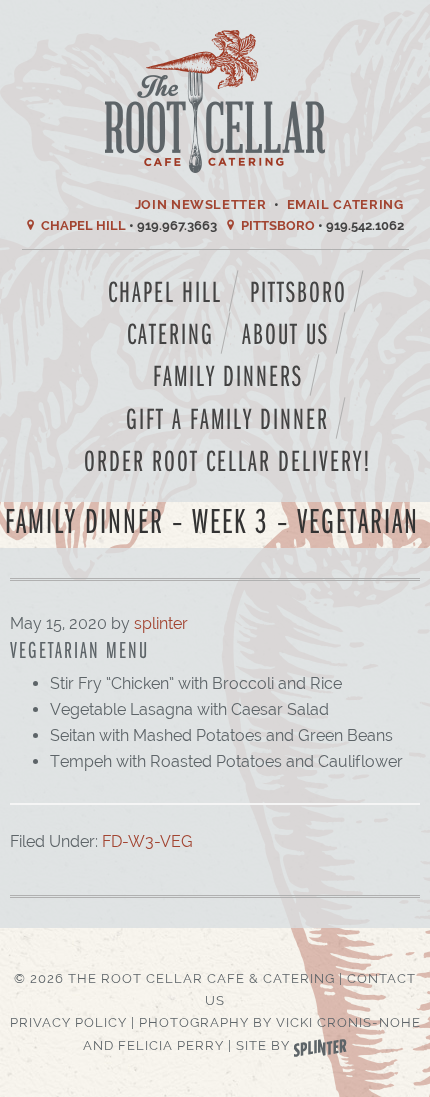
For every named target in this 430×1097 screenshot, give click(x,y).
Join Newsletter (201, 204)
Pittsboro (278, 225)
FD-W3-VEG (147, 841)
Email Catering (345, 204)
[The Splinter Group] (320, 1045)
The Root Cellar (215, 101)
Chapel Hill (83, 225)
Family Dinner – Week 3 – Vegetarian (212, 519)
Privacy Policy (68, 1022)
